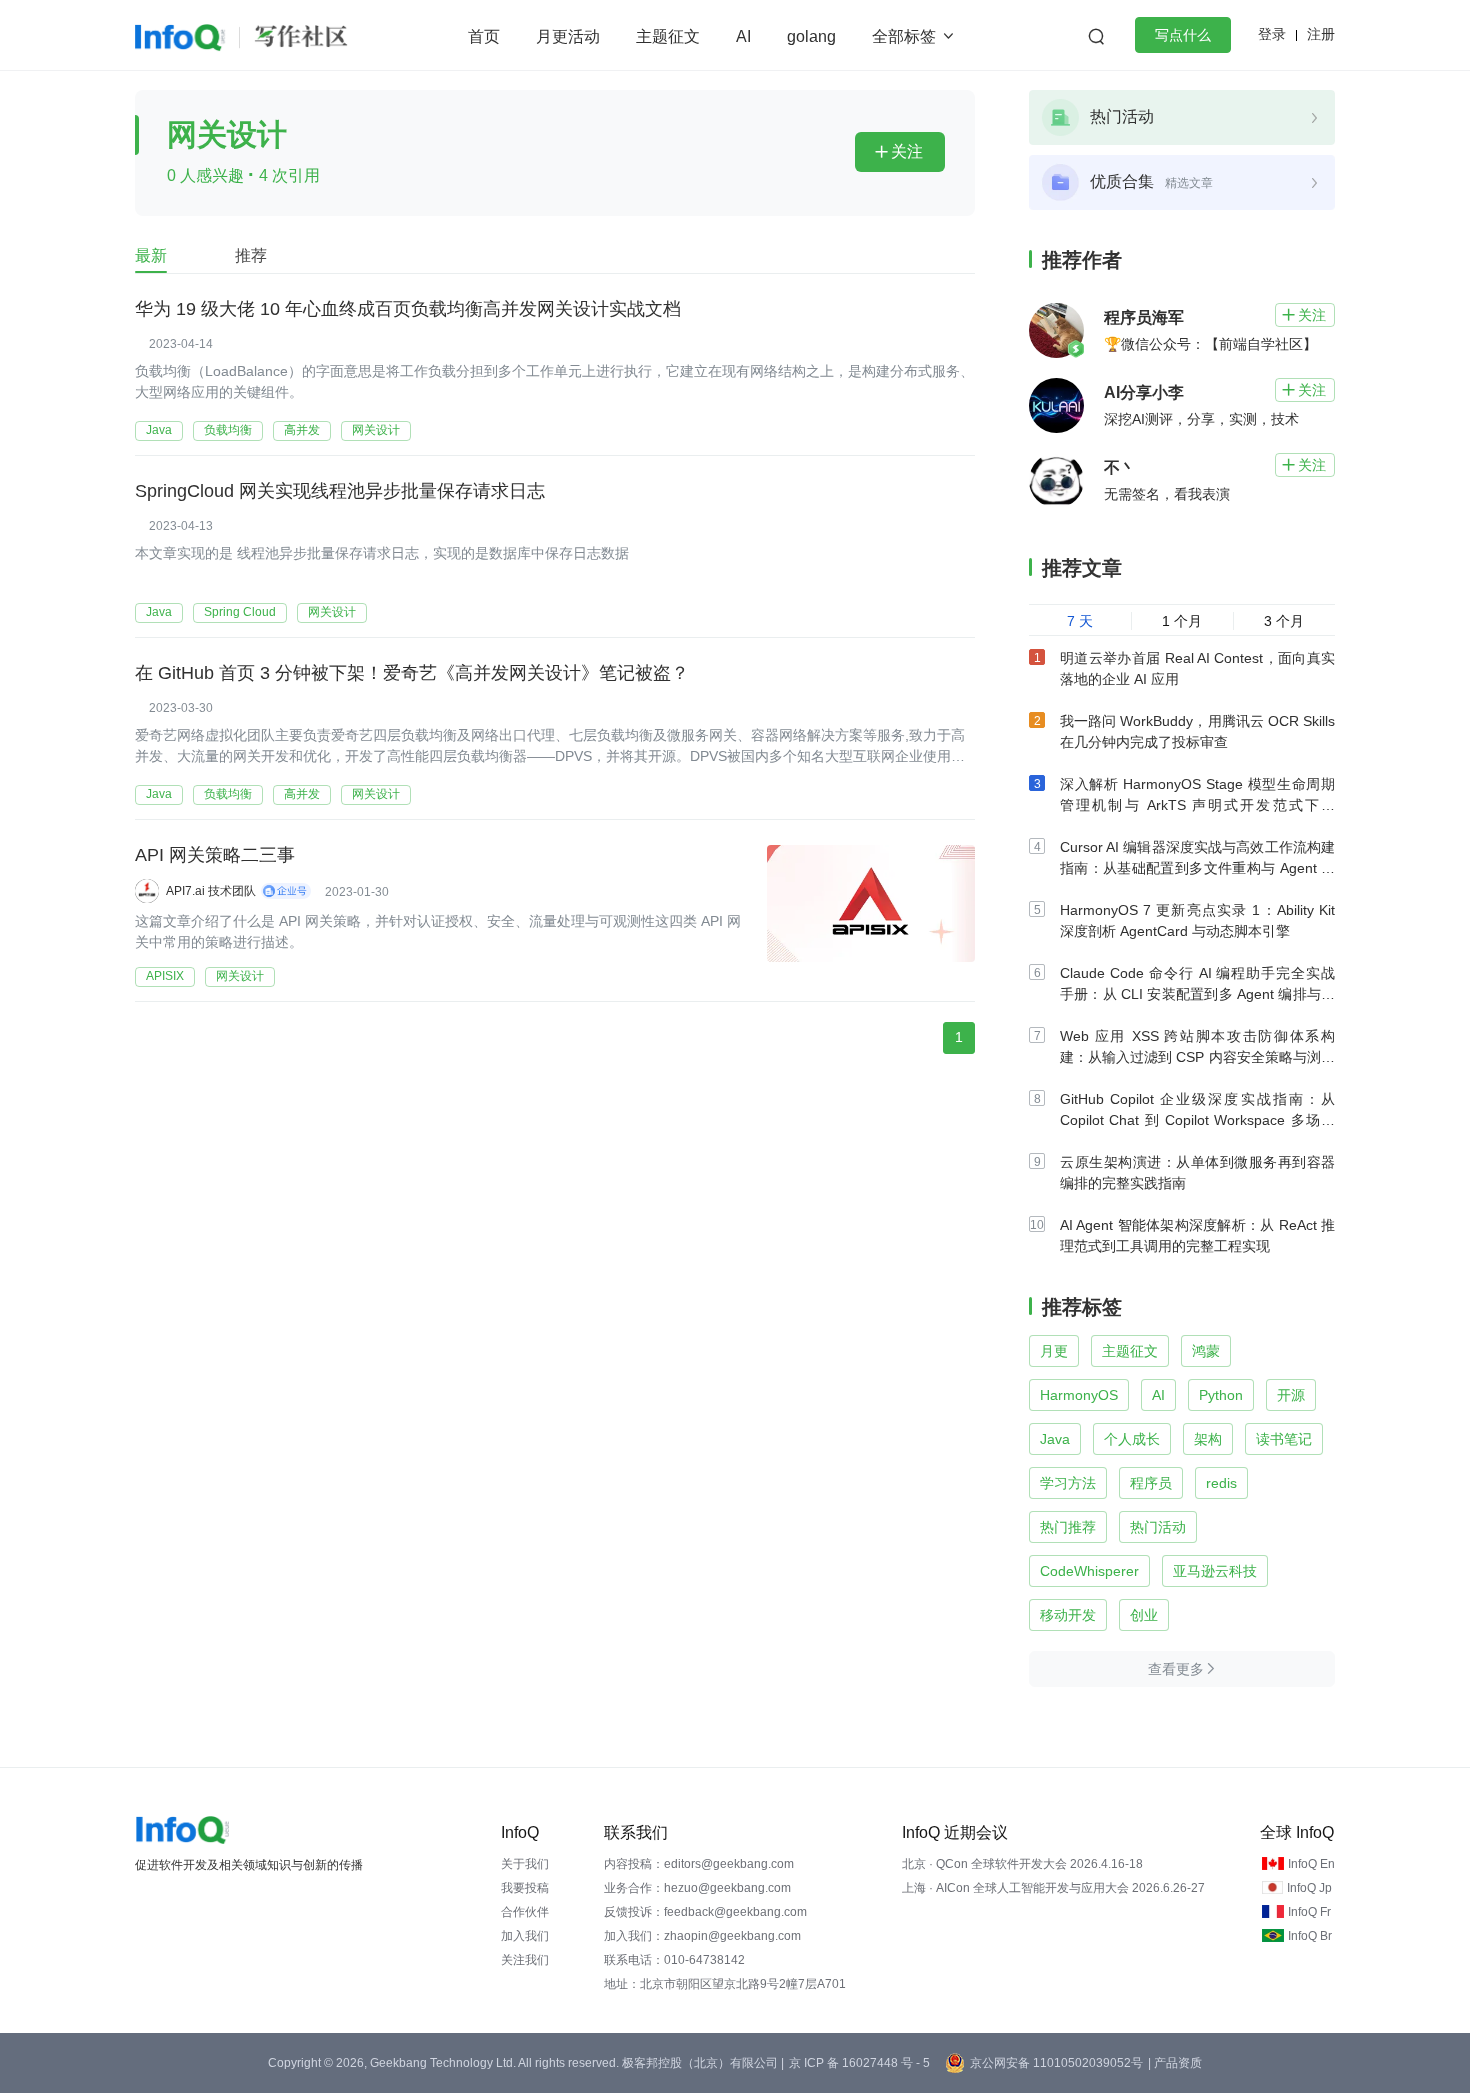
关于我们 (525, 1864)
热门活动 (1158, 1527)
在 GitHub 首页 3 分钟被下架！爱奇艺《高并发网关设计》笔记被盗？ (412, 673)
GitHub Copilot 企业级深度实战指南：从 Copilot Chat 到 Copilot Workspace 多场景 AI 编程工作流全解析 (1197, 1120)
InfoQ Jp (1309, 1888)
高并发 (302, 430)
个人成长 (1132, 1439)
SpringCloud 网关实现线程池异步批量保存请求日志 (340, 491)
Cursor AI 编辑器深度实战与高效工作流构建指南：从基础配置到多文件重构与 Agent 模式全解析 (1197, 868)
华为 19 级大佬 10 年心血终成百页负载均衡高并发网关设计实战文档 (408, 309)
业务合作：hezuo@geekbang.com (697, 1888)
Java (159, 430)
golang (811, 36)
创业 (1144, 1615)
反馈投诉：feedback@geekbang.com (705, 1912)
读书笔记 (1284, 1439)
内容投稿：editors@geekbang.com (699, 1864)
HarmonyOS (1079, 1395)
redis (1221, 1483)
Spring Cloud (240, 612)
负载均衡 (228, 430)
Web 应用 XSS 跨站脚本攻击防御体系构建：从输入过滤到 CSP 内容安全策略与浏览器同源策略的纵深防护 (1197, 1057)
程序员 (1151, 1483)
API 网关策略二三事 (215, 855)
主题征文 (668, 36)
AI (743, 36)
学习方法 (1068, 1483)
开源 (1291, 1395)
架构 (1208, 1439)
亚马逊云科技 (1215, 1571)
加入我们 (525, 1936)
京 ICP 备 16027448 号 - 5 (859, 2063)
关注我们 (525, 1960)
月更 (1054, 1351)
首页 (484, 36)
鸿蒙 (1206, 1351)
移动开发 (1068, 1615)
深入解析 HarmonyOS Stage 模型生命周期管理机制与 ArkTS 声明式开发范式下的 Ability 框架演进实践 (1197, 805)
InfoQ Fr (1309, 1912)
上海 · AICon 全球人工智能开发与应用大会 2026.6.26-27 (1053, 1888)
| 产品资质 (1175, 2063)
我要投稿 (525, 1888)
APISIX (165, 976)
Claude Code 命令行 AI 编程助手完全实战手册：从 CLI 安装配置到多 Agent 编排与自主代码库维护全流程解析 (1197, 994)
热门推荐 (1068, 1527)
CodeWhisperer (1089, 1571)
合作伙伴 (525, 1912)
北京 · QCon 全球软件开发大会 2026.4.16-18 (1022, 1864)
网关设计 (376, 430)
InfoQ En (1311, 1864)
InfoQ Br (1310, 1936)
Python (1221, 1395)
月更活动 (568, 36)
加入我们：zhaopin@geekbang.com (702, 1936)
